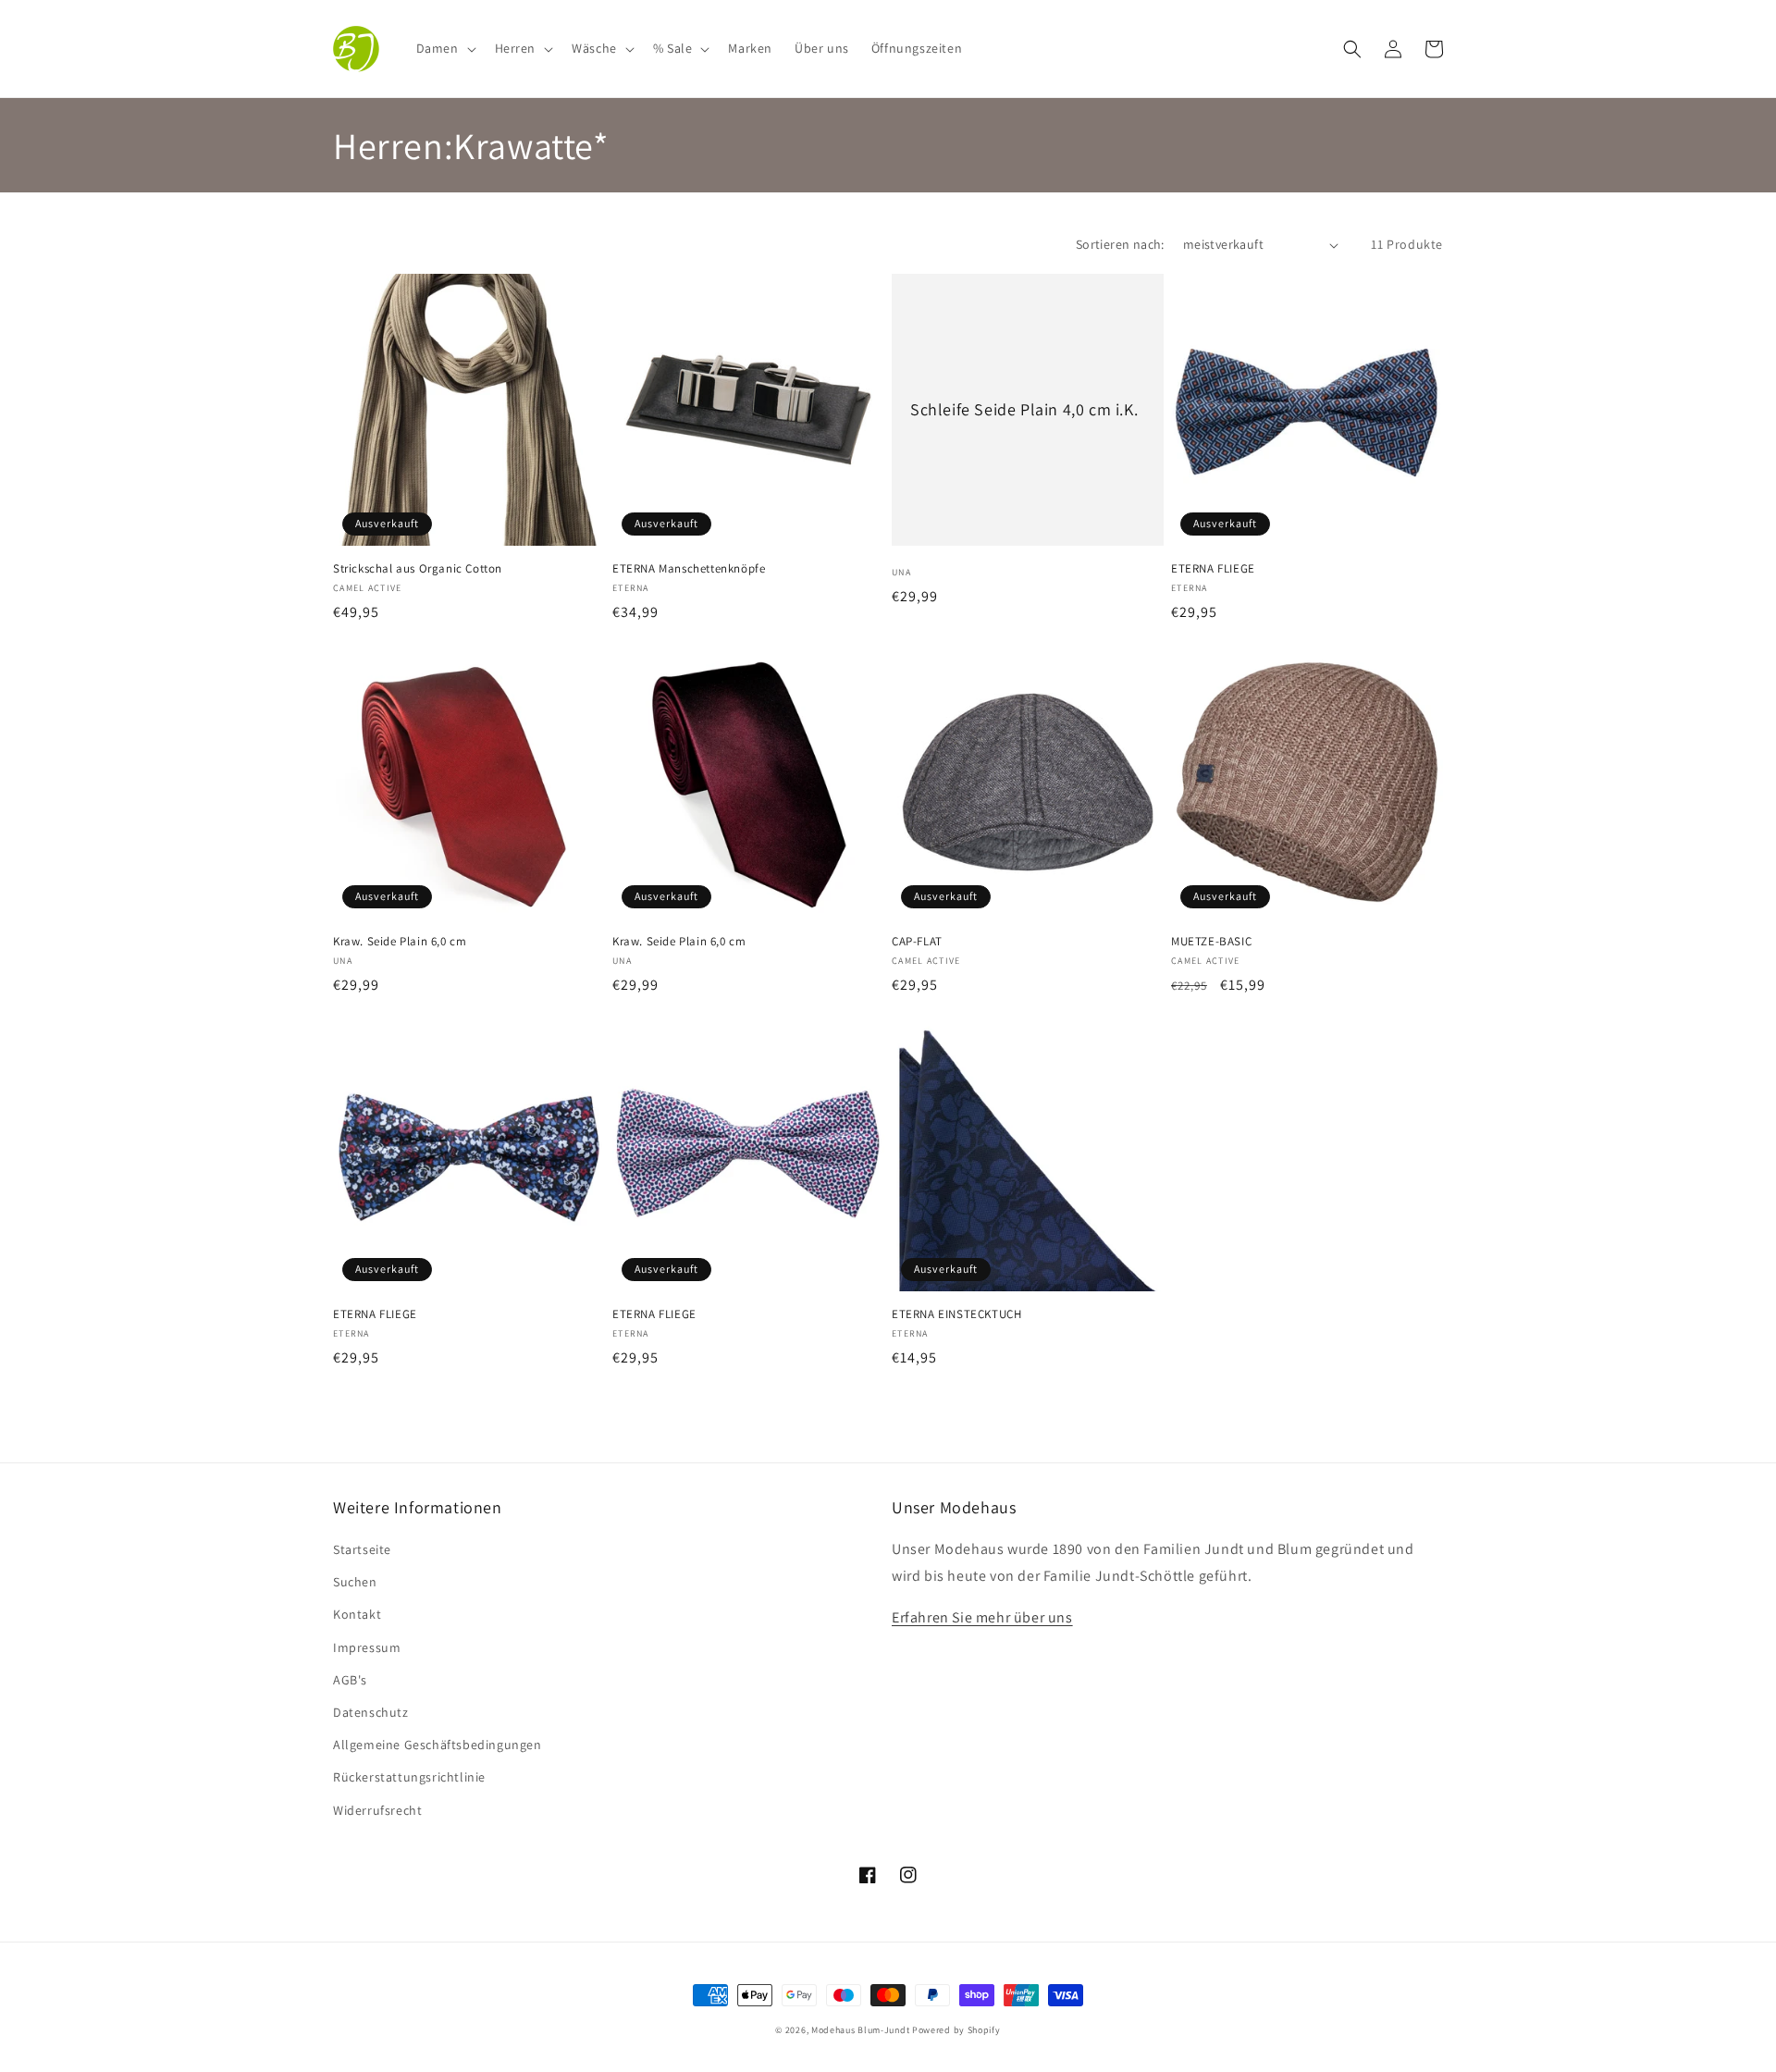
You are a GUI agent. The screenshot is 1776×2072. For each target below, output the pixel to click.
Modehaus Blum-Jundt (860, 2030)
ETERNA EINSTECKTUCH (956, 1314)
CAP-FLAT (917, 942)
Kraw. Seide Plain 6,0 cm (400, 942)
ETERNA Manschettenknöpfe (689, 569)
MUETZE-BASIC (1211, 942)
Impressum (367, 1647)
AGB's (350, 1680)
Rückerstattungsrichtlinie (409, 1777)
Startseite (362, 1549)
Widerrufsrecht (377, 1810)
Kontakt (357, 1614)
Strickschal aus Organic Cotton (418, 569)
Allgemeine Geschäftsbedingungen (438, 1745)
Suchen (355, 1582)
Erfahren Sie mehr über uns (982, 1617)
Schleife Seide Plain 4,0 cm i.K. (1024, 409)
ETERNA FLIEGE (1213, 569)
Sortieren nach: (1120, 244)
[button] (444, 48)
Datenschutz (371, 1712)
